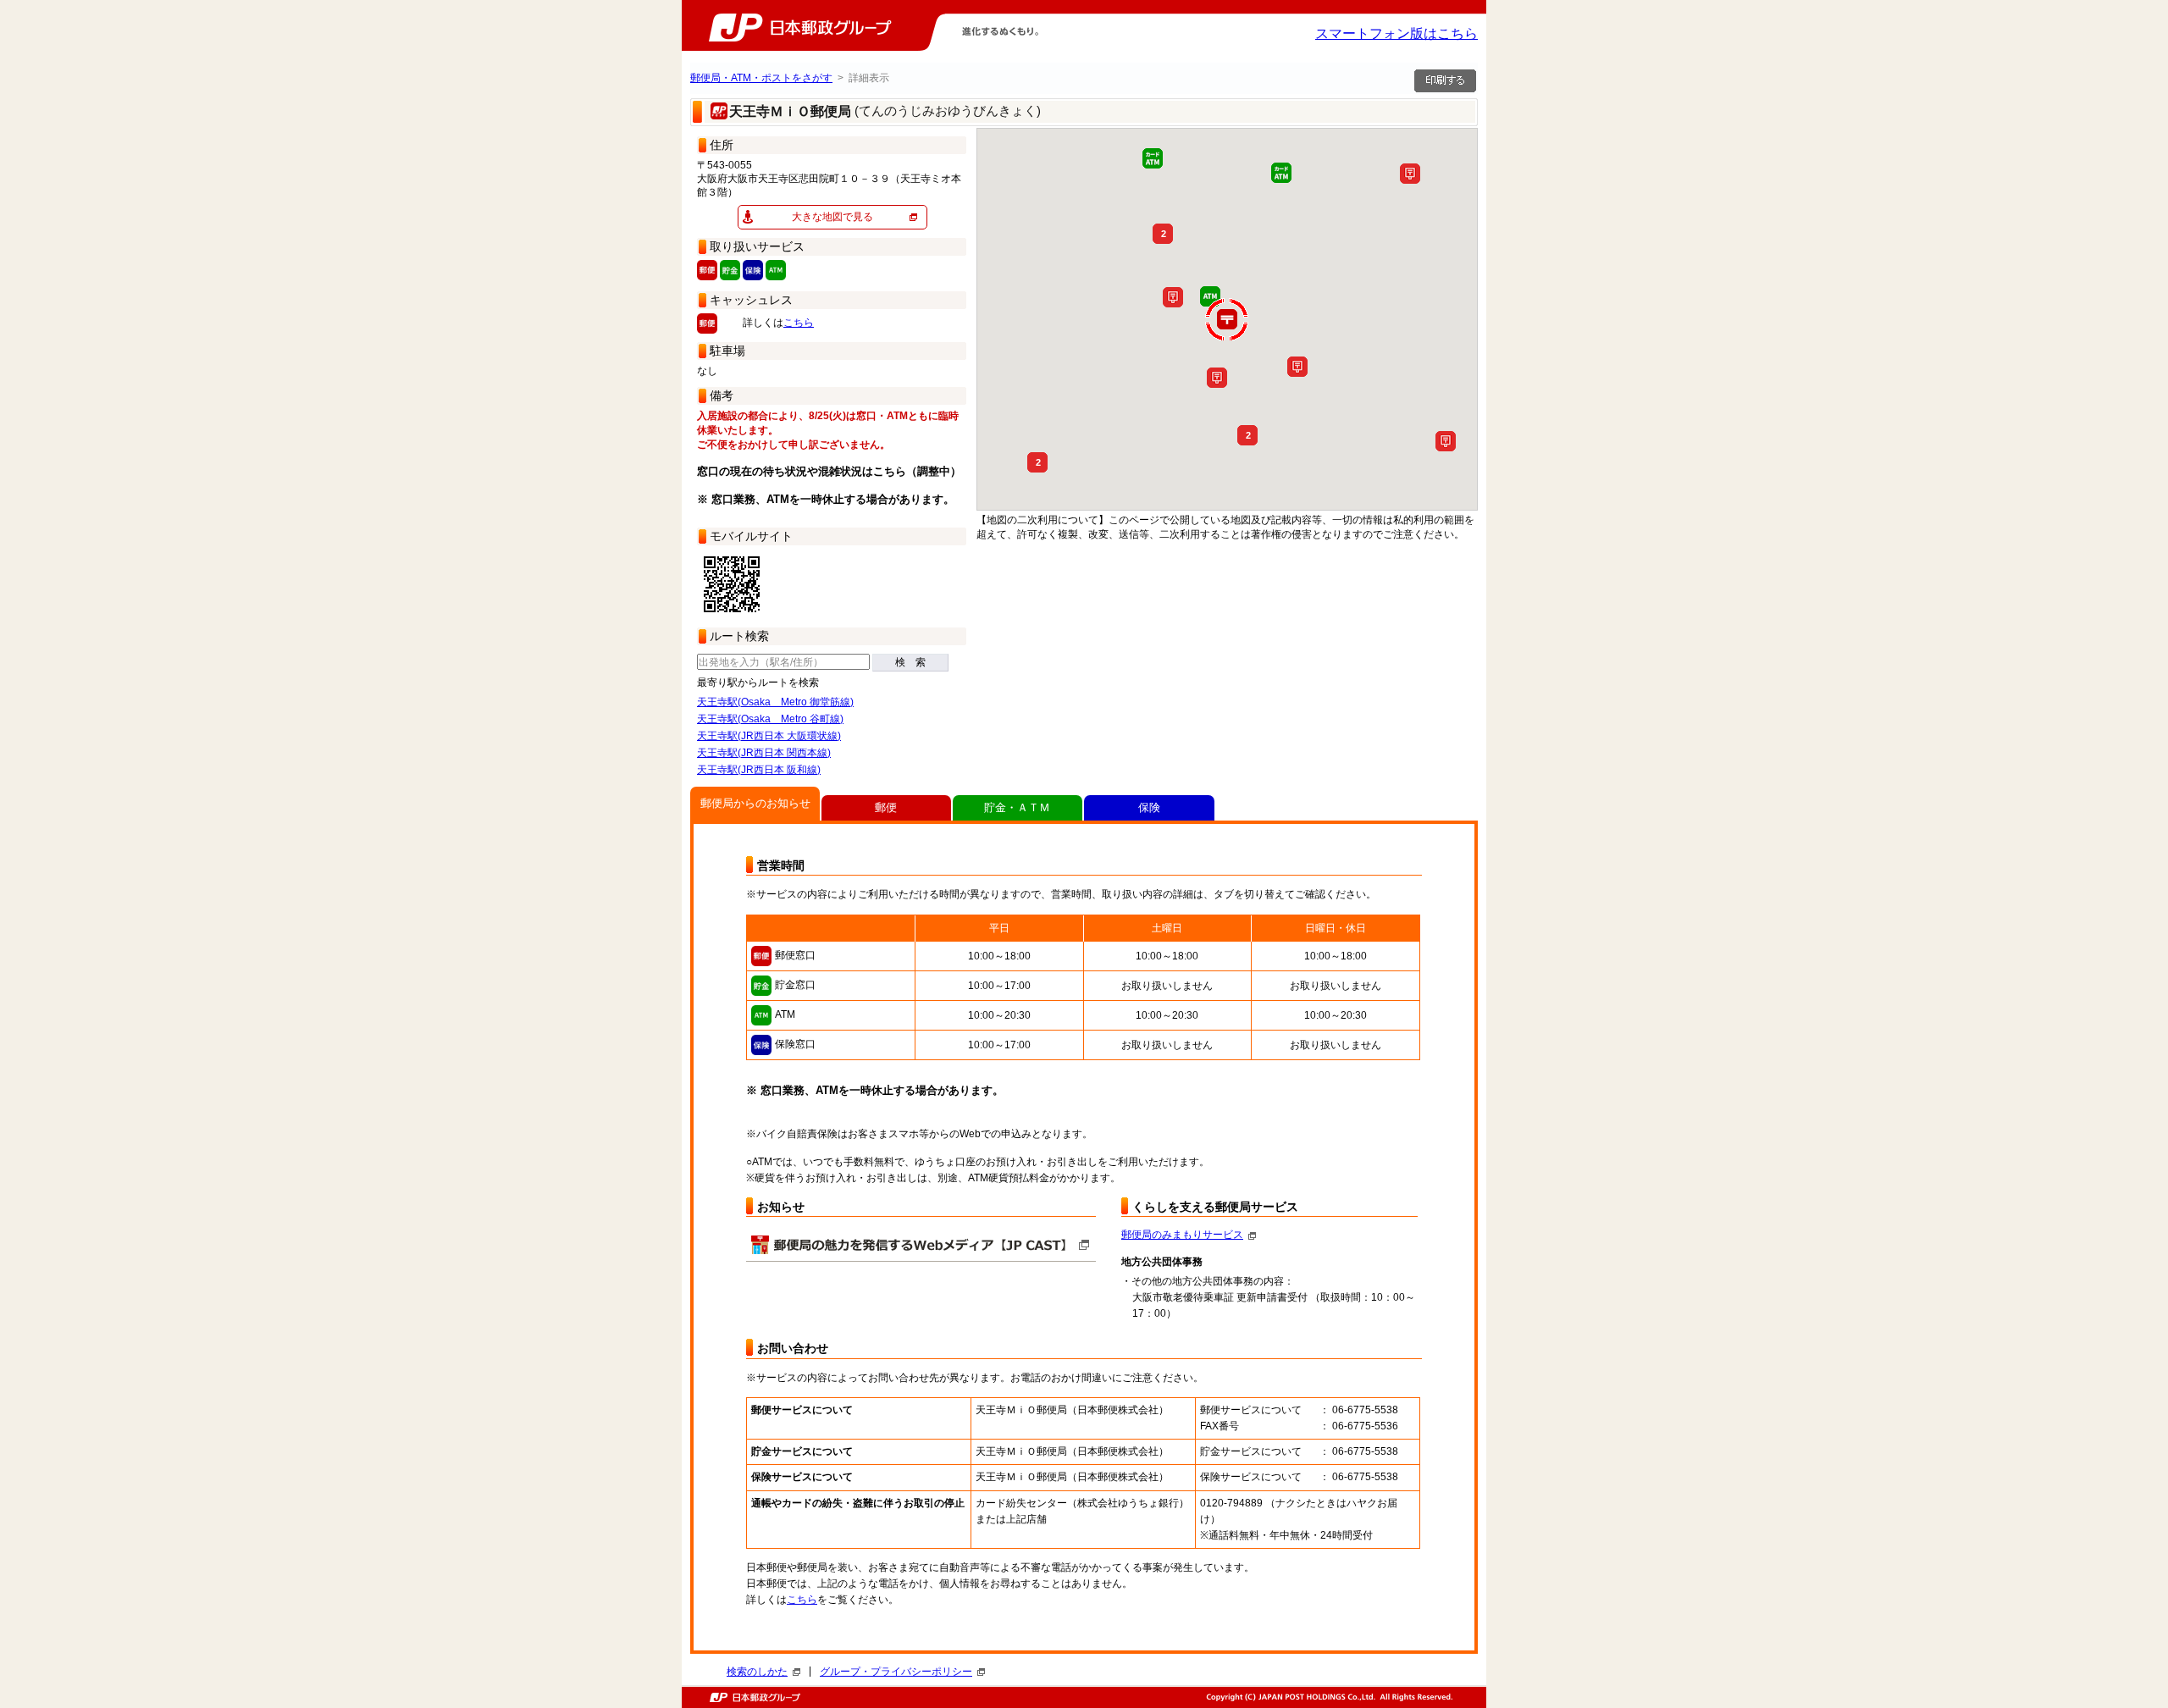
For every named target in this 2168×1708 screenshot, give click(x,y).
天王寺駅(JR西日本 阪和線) (759, 770)
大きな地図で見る (832, 217)
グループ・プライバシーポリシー (896, 1672)
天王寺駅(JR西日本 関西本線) (764, 753)
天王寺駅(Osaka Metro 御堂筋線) (775, 702)
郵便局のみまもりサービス (1182, 1235)
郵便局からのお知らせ (755, 803)
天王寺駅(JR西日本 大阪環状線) (769, 736)
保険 (1149, 807)
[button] (1446, 441)
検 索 (910, 662)
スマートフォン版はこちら (1396, 33)
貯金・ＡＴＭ (1017, 807)
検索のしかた (757, 1672)
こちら (799, 323)
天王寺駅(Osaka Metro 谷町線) (770, 719)
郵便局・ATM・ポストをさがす (761, 78)
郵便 (886, 807)
